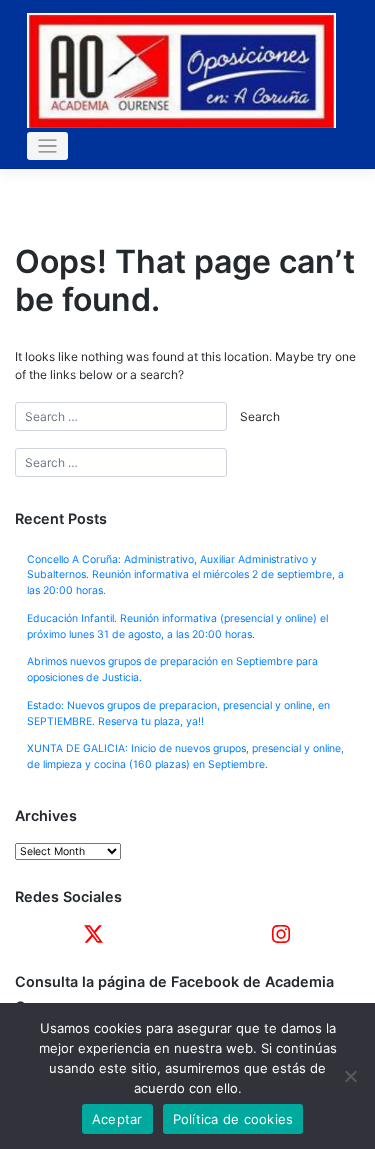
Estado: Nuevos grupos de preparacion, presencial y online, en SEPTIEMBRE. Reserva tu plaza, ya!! (178, 713)
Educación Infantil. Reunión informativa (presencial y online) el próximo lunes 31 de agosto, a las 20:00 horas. (177, 626)
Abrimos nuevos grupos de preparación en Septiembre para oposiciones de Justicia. (172, 669)
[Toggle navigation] (47, 146)
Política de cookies (233, 1119)
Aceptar (117, 1119)
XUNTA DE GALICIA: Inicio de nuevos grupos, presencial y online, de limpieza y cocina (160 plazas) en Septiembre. (185, 756)
